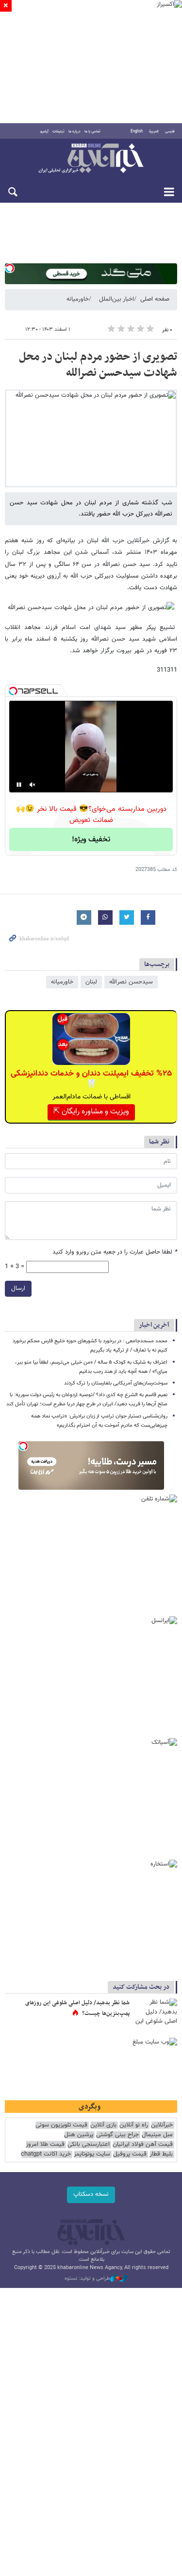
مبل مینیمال (157, 2135)
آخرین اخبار (154, 1325)
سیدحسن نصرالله (131, 982)
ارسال (18, 1288)
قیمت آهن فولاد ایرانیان (143, 2145)
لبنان (91, 982)
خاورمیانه (78, 299)
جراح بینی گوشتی (117, 2135)
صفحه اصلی (155, 299)
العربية (154, 131)
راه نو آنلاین (134, 2125)
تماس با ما (92, 131)
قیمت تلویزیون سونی (61, 2125)
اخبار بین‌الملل (116, 299)
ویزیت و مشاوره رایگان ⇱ (91, 1112)
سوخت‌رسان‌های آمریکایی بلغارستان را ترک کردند (116, 1383)
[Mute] (33, 785)
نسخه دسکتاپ (91, 2194)
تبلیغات (58, 131)
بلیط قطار (161, 2154)
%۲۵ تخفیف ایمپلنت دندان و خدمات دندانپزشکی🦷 (91, 1079)
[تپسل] (10, 268)
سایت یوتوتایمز (92, 2154)
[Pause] (19, 785)
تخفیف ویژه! (91, 840)
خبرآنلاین (91, 159)
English (137, 131)
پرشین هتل (79, 2135)
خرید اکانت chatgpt (46, 2154)
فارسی (170, 131)
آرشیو (44, 131)
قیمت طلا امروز (45, 2145)
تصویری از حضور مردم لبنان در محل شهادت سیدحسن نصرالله (98, 365)
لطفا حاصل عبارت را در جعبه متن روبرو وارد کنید (115, 1252)
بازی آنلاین (103, 2125)
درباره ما (74, 131)
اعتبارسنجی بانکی (89, 2145)
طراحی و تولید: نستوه (87, 2279)
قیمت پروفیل (130, 2154)
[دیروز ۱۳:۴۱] (155, 2013)
